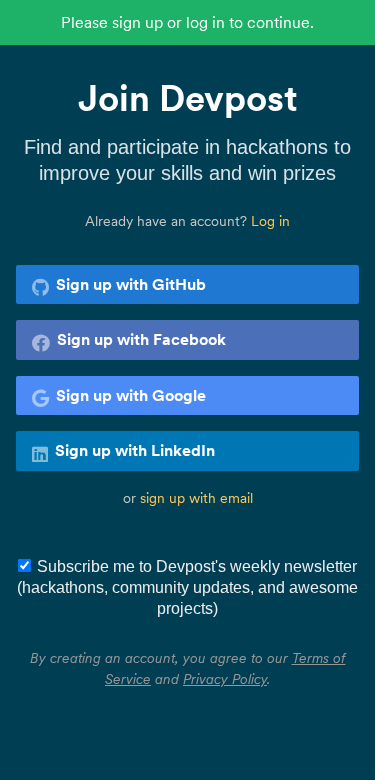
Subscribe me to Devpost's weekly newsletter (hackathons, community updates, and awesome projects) (187, 587)
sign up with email (196, 498)
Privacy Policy (225, 679)
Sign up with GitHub (131, 284)
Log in (270, 221)
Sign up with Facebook (141, 339)
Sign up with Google (131, 395)
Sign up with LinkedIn (135, 450)
